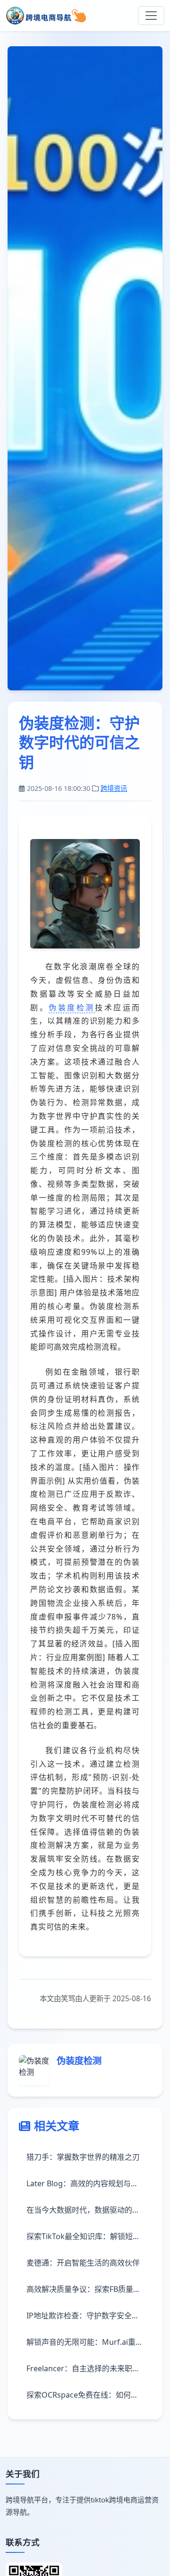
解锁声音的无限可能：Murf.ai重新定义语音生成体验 (89, 2342)
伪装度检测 (72, 1007)
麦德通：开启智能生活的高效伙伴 (83, 2263)
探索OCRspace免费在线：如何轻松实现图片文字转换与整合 (89, 2395)
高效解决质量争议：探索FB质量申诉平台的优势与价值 (89, 2289)
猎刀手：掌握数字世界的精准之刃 (83, 2157)
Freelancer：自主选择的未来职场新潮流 (89, 2368)
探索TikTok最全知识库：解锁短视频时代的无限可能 (89, 2236)
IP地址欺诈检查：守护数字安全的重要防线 (89, 2316)
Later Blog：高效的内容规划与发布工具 (89, 2183)
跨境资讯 (114, 788)
